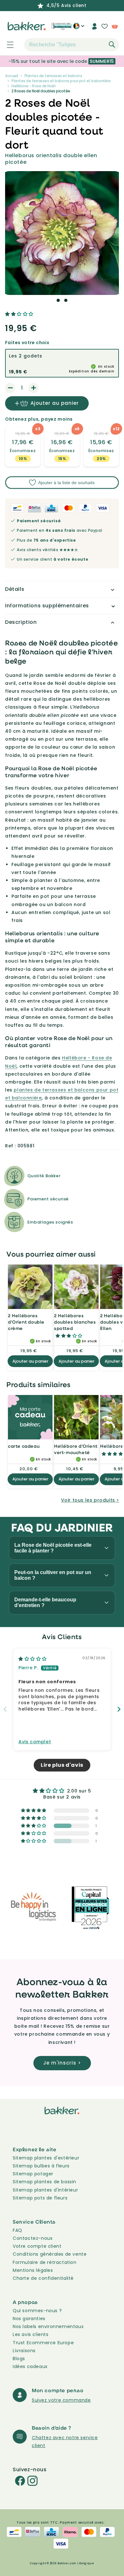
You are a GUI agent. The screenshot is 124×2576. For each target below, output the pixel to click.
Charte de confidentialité (43, 2278)
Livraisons (24, 2351)
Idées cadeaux (30, 2366)
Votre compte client (37, 2246)
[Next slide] (119, 1709)
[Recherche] (112, 44)
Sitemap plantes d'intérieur (45, 2190)
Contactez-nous (33, 2238)
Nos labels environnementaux (48, 2326)
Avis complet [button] (35, 1742)
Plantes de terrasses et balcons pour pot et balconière (61, 81)
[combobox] (72, 45)
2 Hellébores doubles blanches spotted (75, 1322)
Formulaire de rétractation (45, 2262)
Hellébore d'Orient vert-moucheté (76, 1449)
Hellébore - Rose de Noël (33, 86)
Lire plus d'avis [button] (62, 1765)
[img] (33, 1659)
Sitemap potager (33, 2174)
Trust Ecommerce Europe (43, 2343)
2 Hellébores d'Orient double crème (26, 1322)
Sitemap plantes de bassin (45, 2182)
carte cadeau (24, 1446)
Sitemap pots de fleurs (40, 2198)
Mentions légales (33, 2270)
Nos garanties (29, 2319)
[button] (7, 45)
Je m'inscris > (62, 2063)
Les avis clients (31, 2334)
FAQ (17, 2230)
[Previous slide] (5, 1709)
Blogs (19, 2359)
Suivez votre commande (61, 2400)
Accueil (12, 76)
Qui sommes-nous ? (37, 2311)
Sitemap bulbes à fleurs (41, 2166)
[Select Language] (79, 29)
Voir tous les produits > (90, 1500)
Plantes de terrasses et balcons (53, 76)
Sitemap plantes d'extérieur (46, 2158)
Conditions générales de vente (50, 2254)
